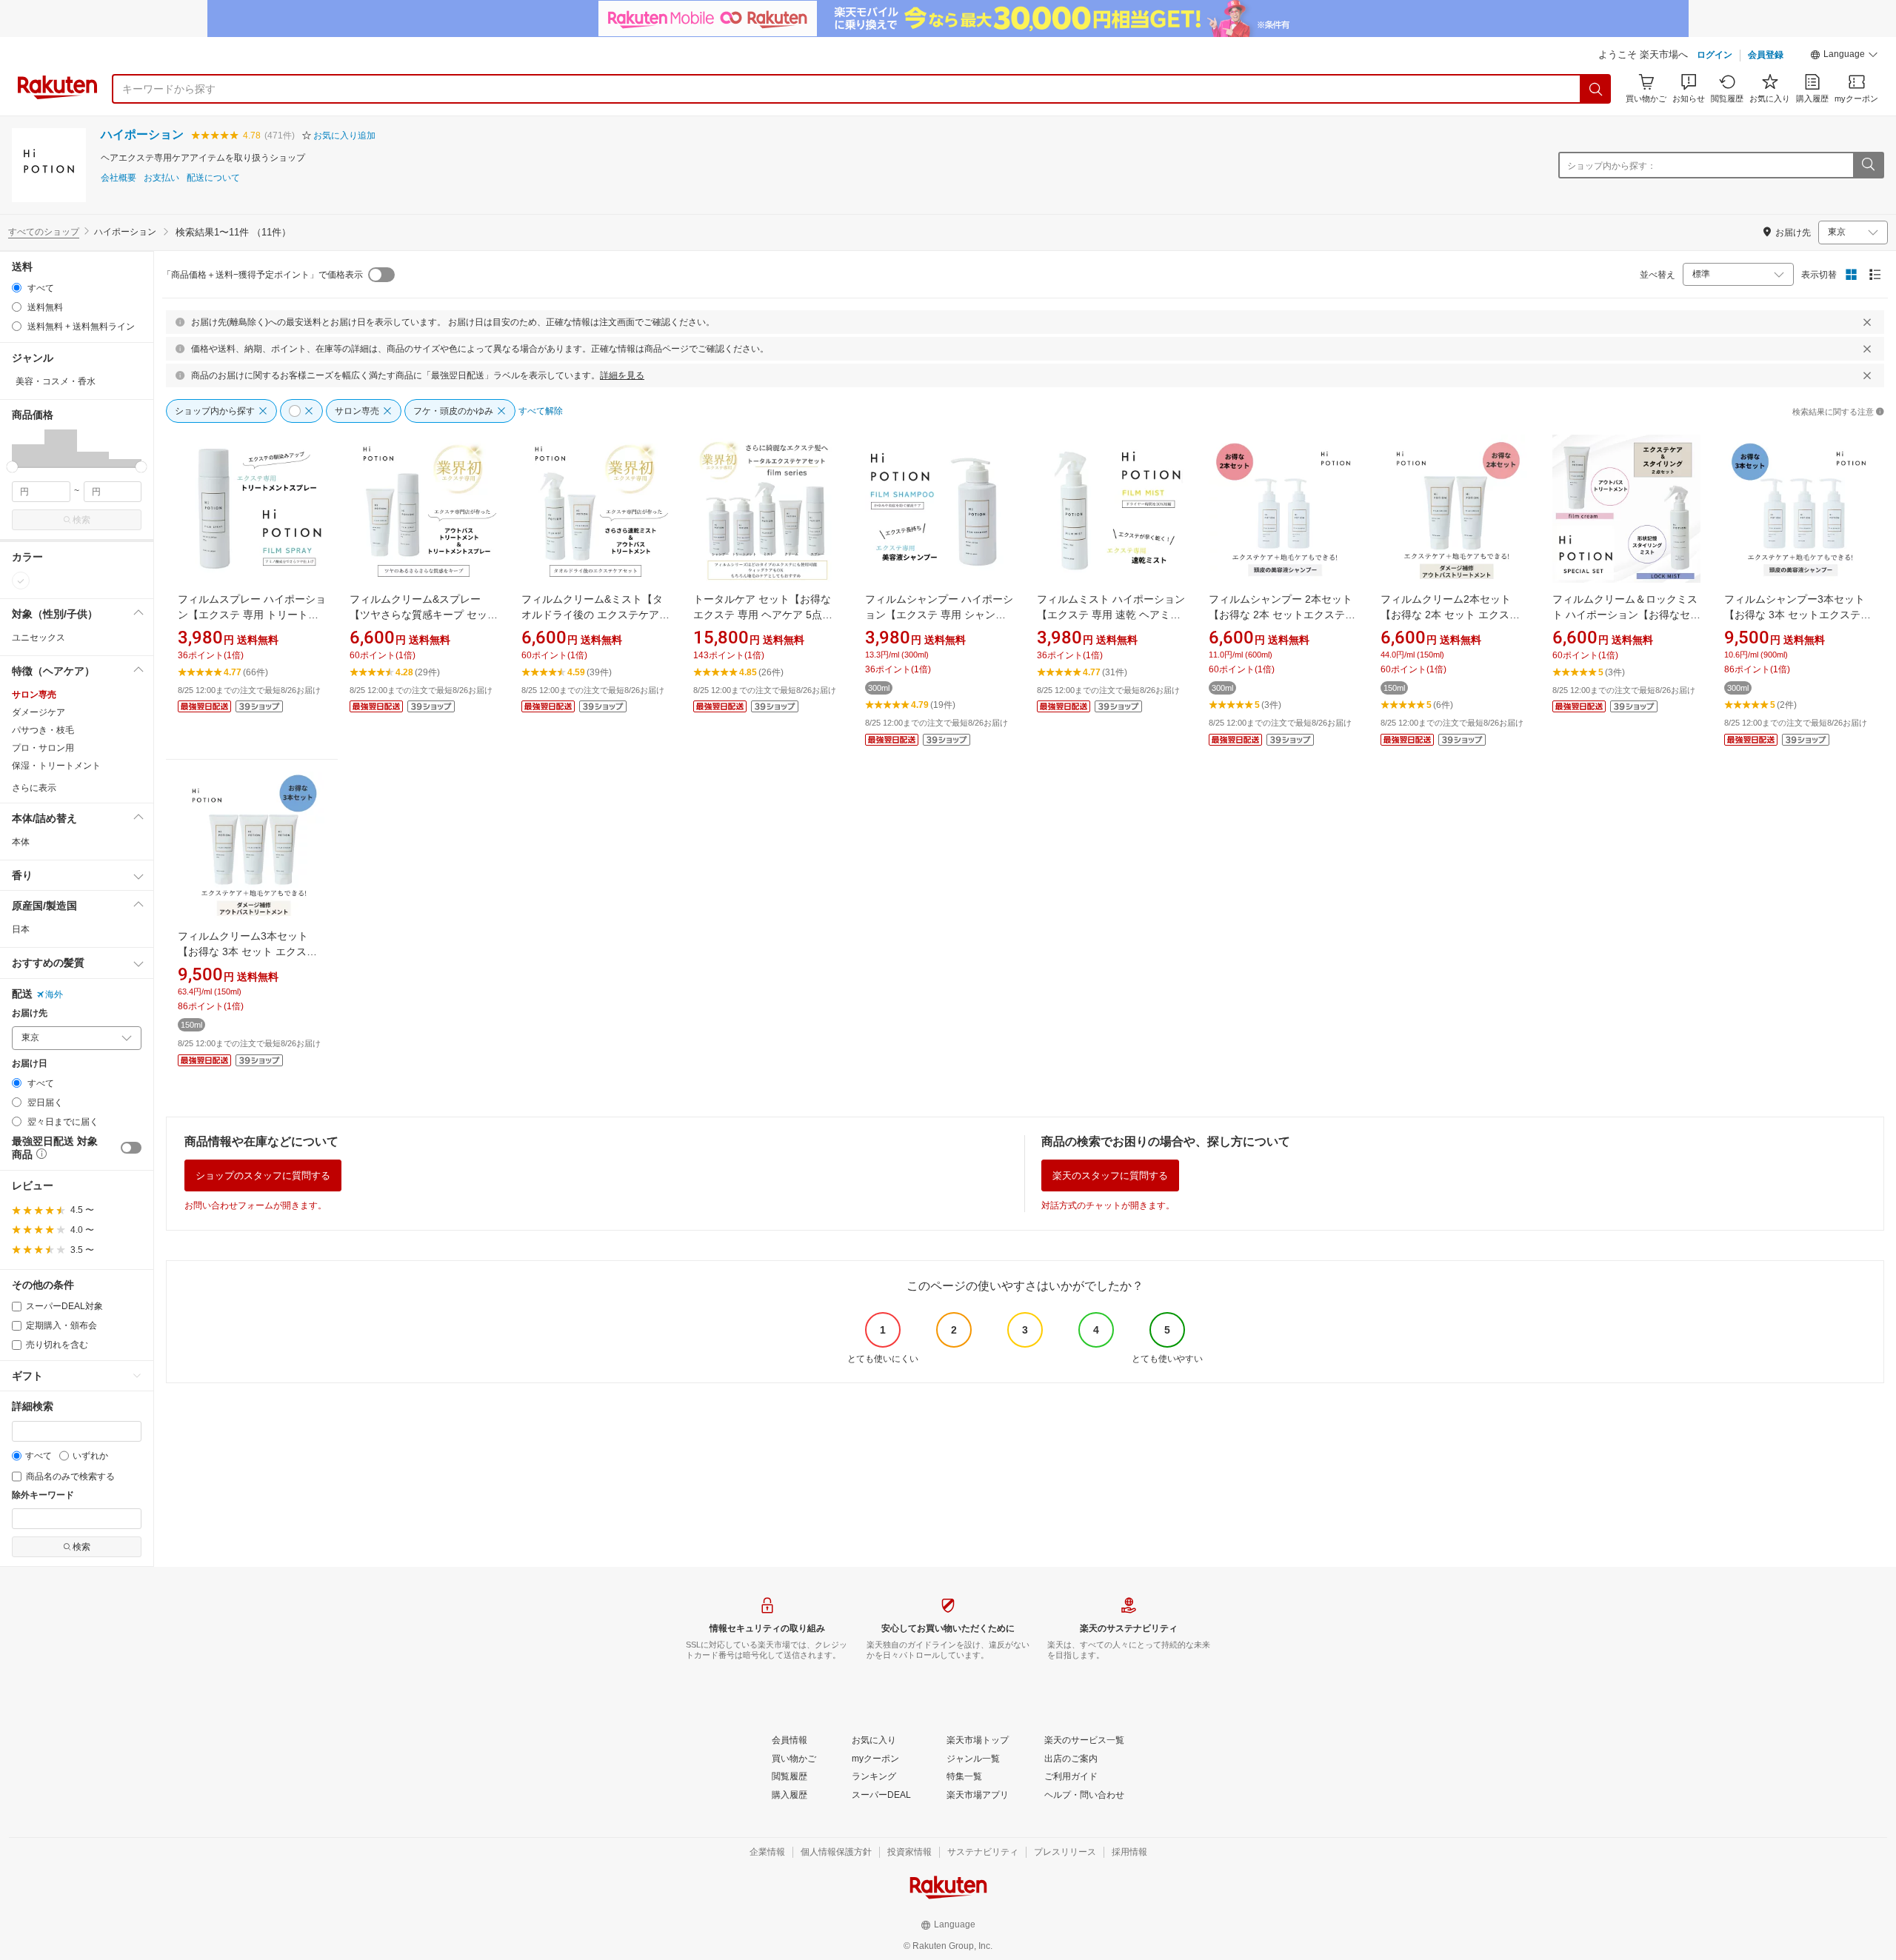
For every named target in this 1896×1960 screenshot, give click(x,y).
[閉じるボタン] (1867, 322)
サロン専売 (34, 695)
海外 (54, 994)
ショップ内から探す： (1612, 166)
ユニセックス (39, 638)
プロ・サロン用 (43, 748)
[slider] (12, 467)
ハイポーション (142, 134)
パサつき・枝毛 (43, 730)
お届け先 (30, 1013)
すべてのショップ (44, 232)
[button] (1844, 56)
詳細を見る (622, 375)
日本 (21, 929)
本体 (21, 842)
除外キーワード (43, 1495)
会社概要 (118, 178)
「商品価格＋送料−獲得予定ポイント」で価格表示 (263, 275)
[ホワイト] (21, 581)
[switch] (131, 1148)
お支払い (161, 178)
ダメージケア (39, 712)
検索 (81, 520)
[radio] (17, 288)
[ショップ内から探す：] (1868, 165)
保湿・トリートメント (56, 766)
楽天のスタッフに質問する (1110, 1175)
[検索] (1596, 89)
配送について (213, 178)
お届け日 (30, 1064)
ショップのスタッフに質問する (263, 1175)
